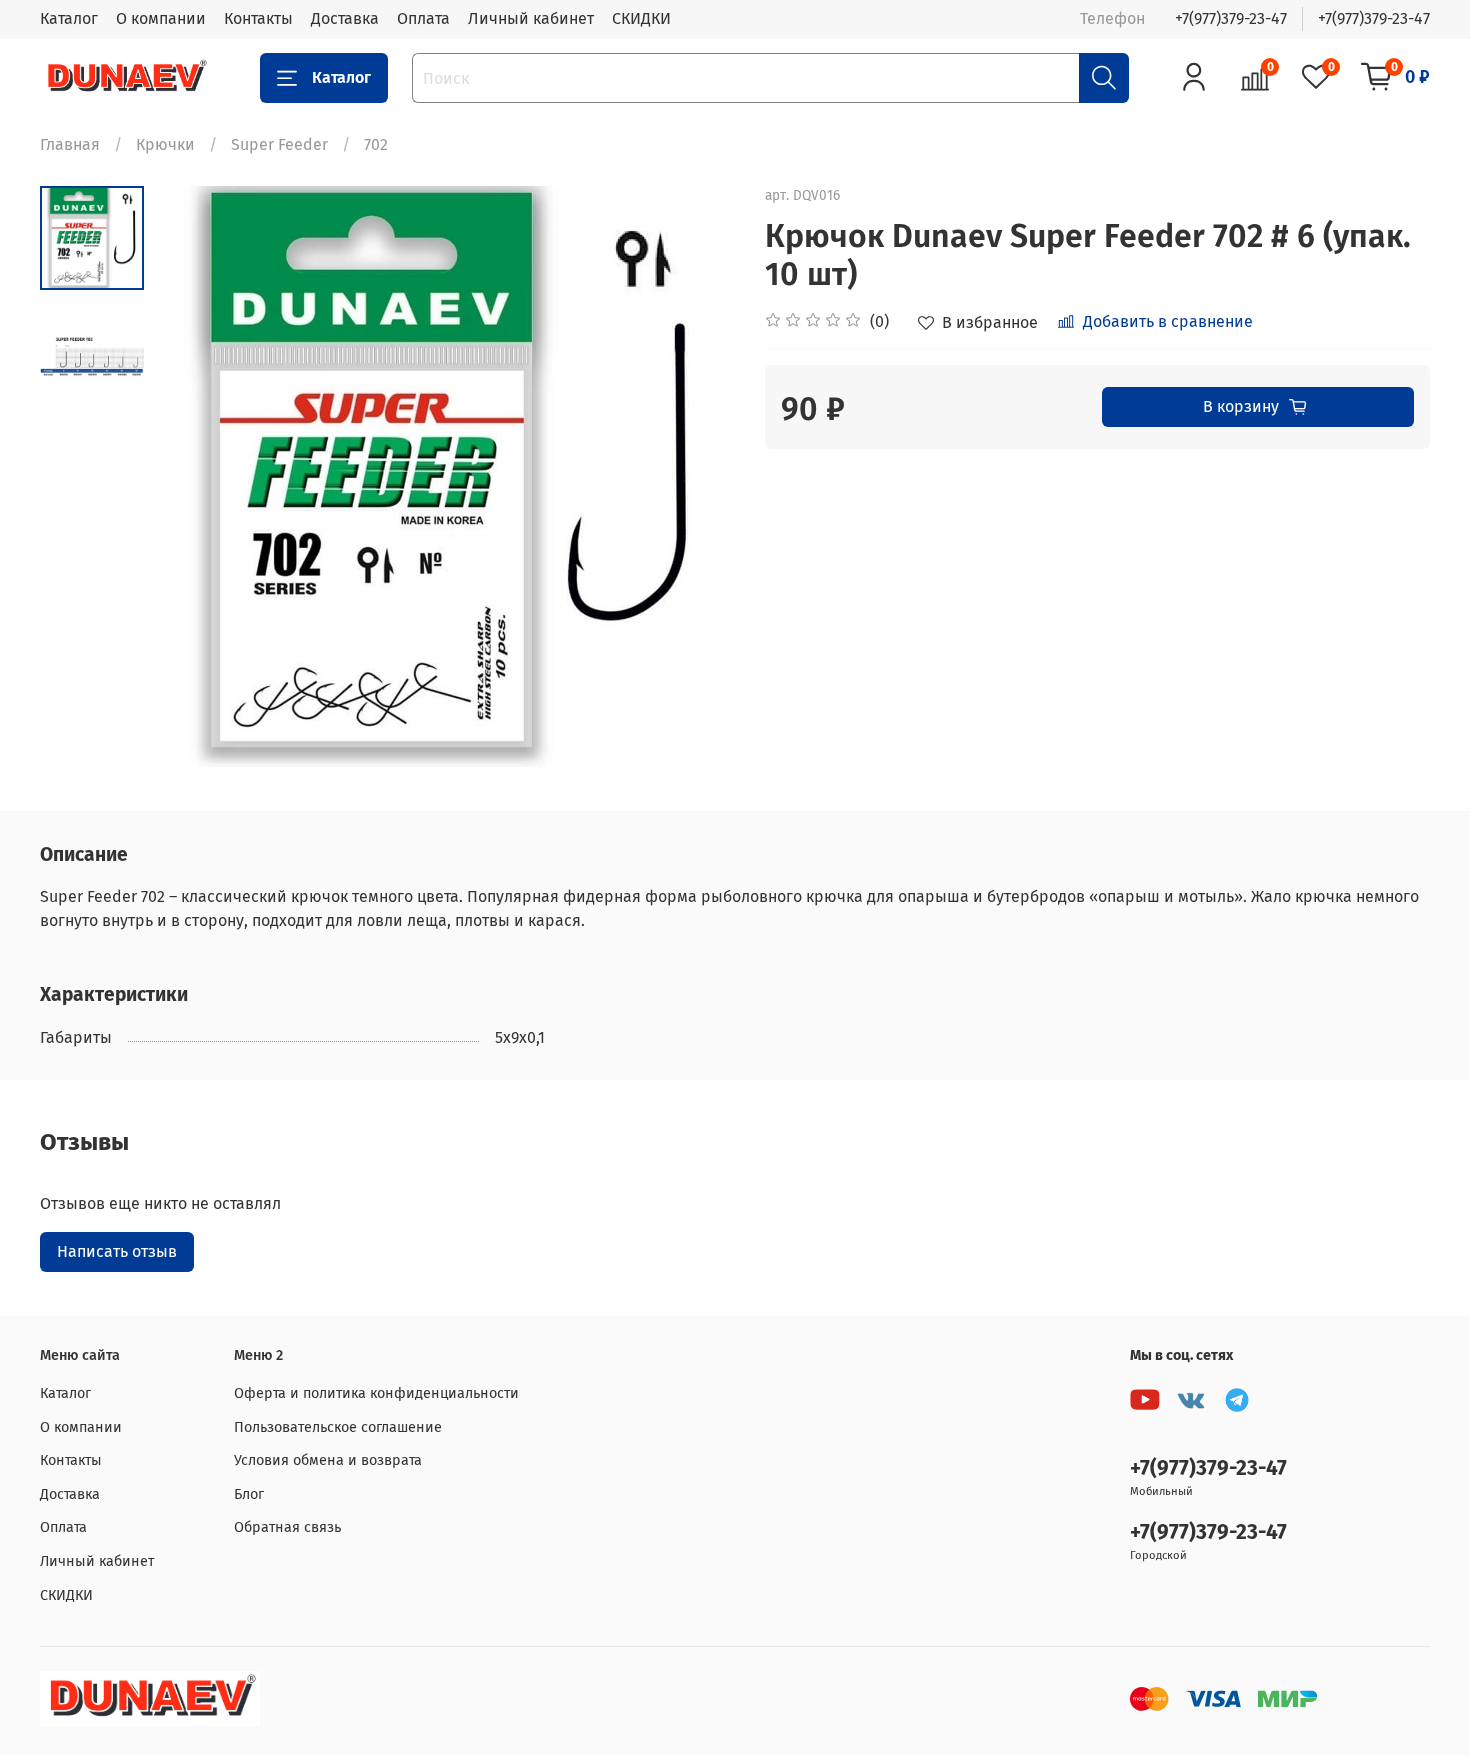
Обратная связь (287, 1527)
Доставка (345, 18)
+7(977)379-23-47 (1231, 18)
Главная (70, 144)
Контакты (258, 18)
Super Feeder (279, 144)
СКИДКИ (641, 18)
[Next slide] (695, 477)
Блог (249, 1494)
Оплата (423, 18)
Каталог (69, 18)
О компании (161, 18)
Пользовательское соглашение (338, 1427)
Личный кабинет (531, 18)
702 (376, 144)
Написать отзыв (117, 1251)
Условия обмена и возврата (328, 1460)
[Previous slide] (194, 477)
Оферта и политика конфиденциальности (376, 1393)
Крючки (165, 144)
